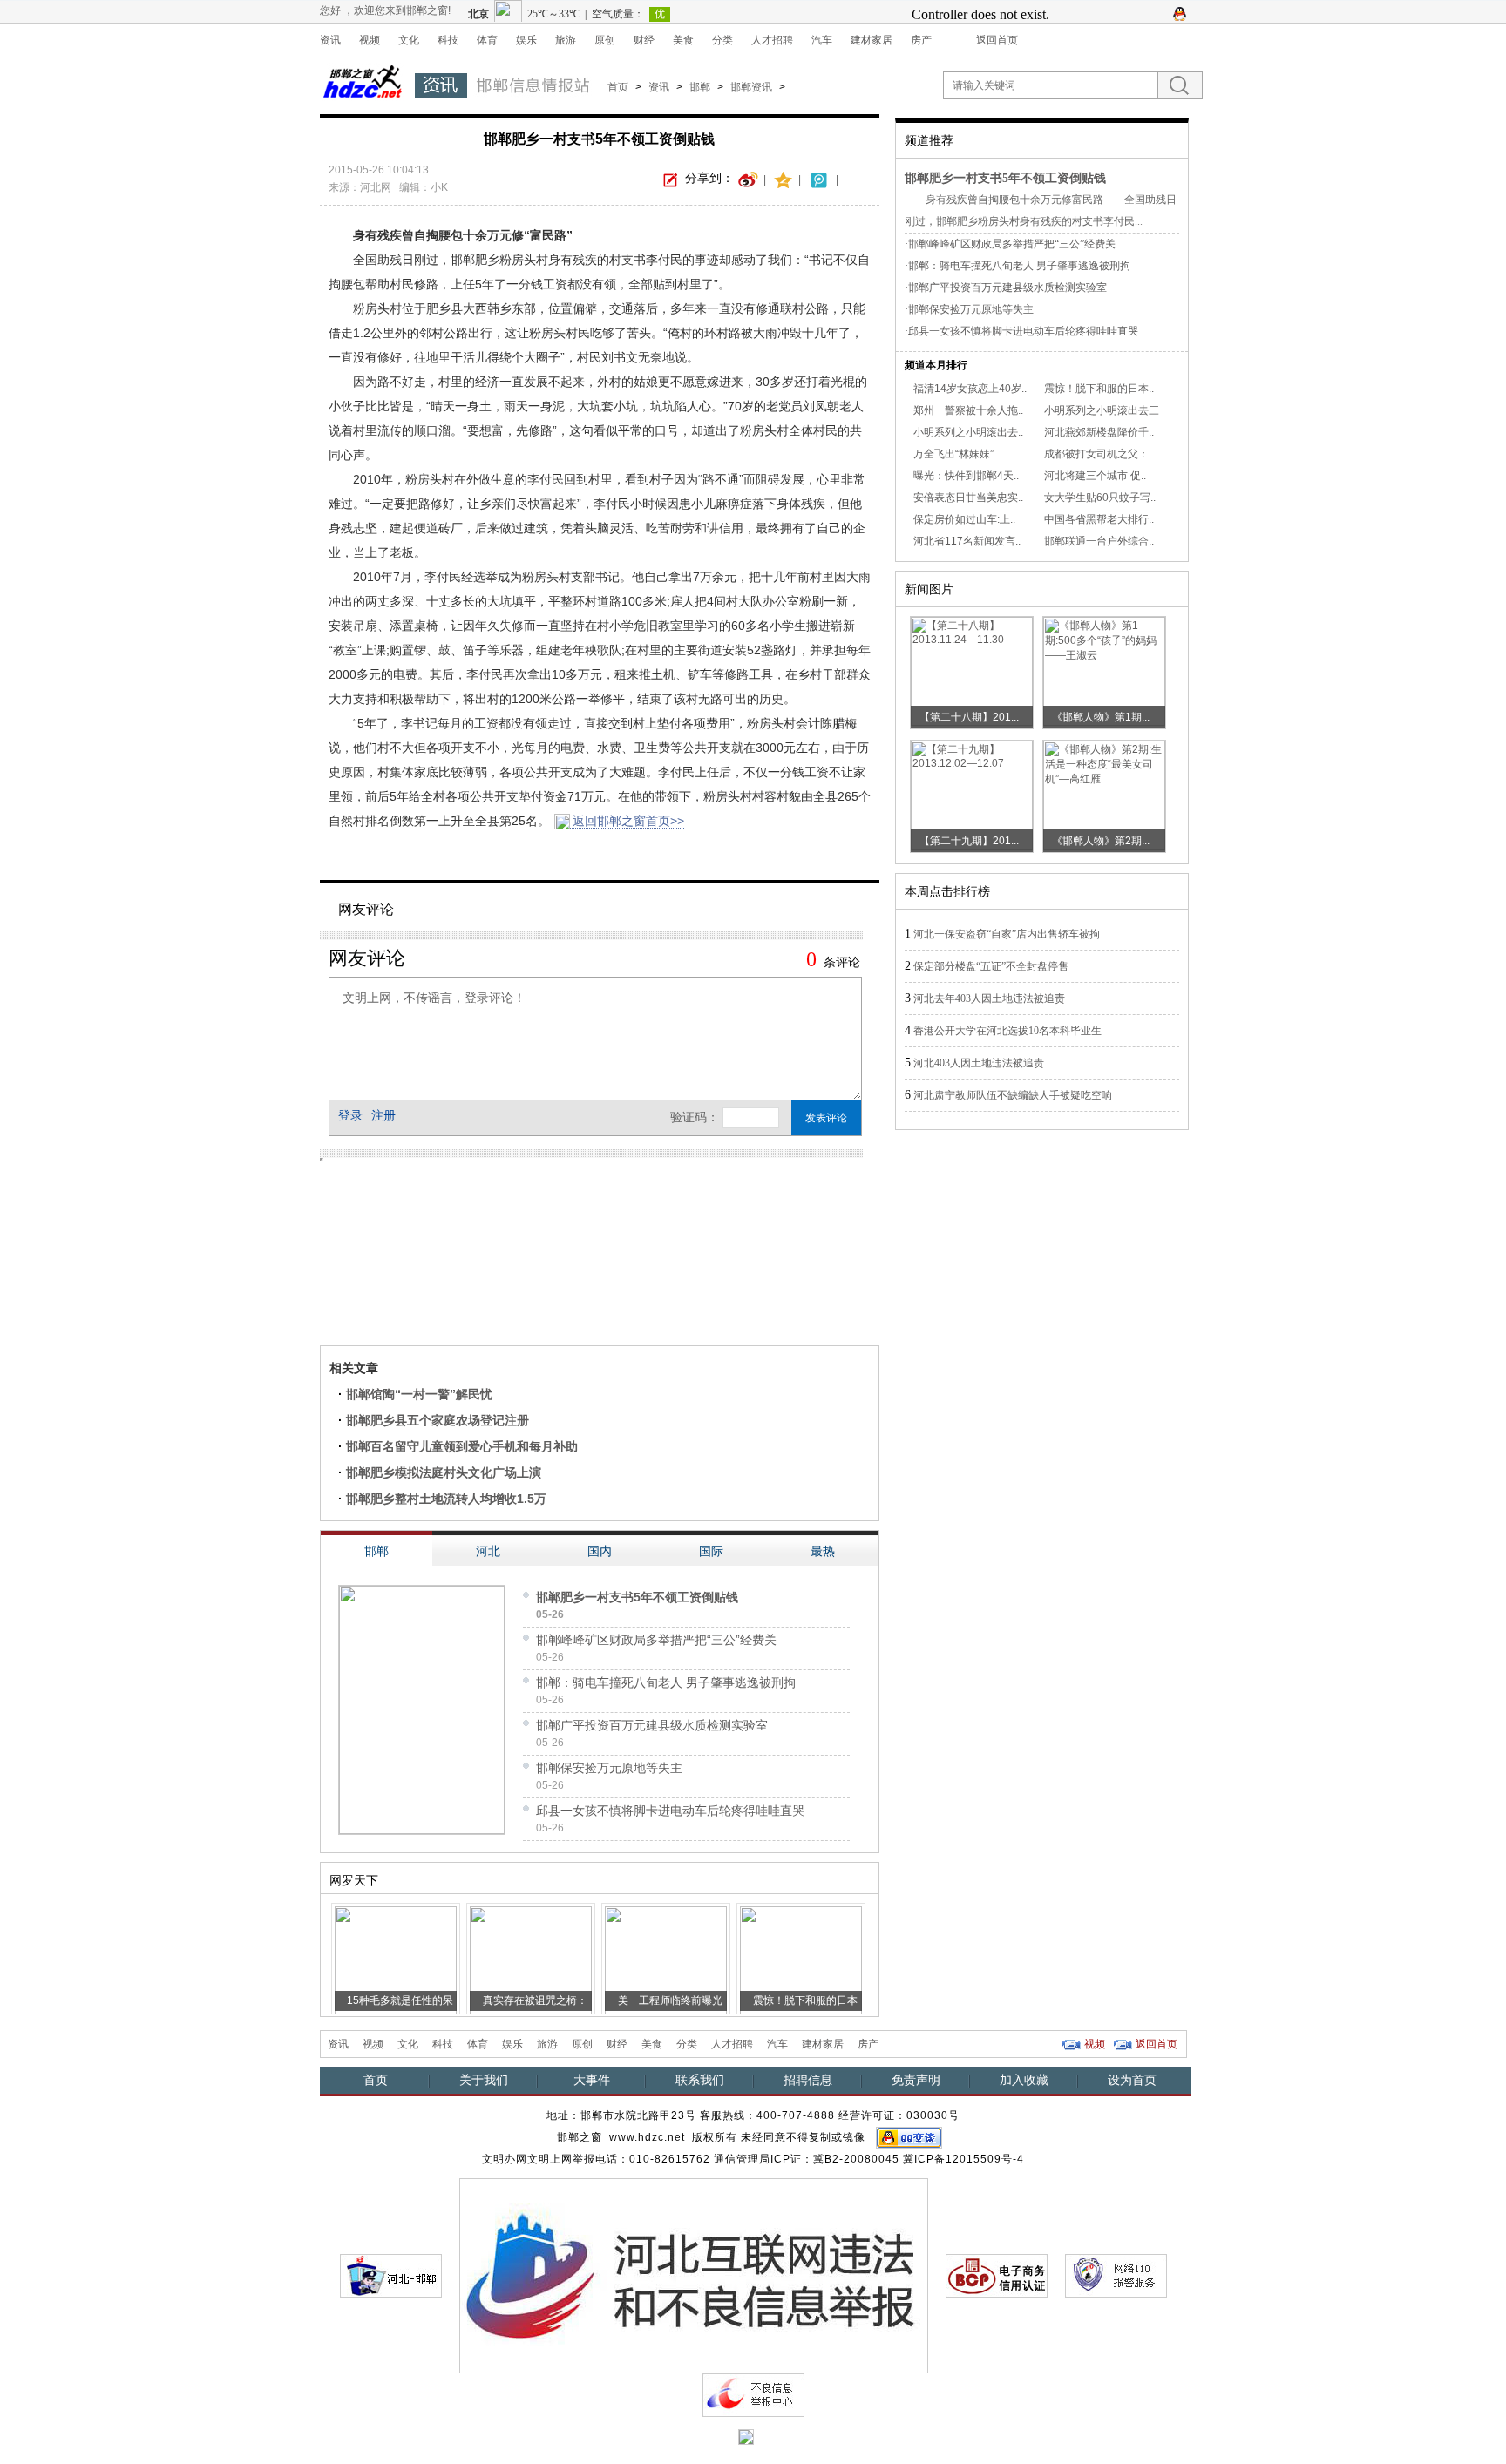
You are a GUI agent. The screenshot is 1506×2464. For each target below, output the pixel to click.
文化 (409, 40)
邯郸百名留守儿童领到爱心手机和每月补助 (462, 1446)
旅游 (566, 40)
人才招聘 (772, 40)
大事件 (592, 2080)
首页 (618, 87)
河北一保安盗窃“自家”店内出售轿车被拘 (1007, 934)
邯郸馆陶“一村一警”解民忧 (419, 1394)
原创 (605, 40)
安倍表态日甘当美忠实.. (968, 498)
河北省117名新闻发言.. (967, 541)
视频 (370, 40)
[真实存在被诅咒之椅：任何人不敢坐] (531, 1959)
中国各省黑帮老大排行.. (1099, 519)
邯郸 (700, 87)
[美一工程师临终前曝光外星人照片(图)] (666, 1959)
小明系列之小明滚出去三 (1102, 410)
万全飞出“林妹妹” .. (957, 454)
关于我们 (484, 2080)
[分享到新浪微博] (749, 179)
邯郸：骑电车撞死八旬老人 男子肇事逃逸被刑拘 (666, 1682)
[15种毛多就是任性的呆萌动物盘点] (396, 1959)
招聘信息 (808, 2080)
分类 (722, 40)
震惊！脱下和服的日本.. (1099, 389)
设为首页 (1132, 2080)
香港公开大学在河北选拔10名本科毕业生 (1007, 1031)
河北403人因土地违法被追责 (979, 1063)
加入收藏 (1024, 2080)
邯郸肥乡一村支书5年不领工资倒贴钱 (637, 1597)
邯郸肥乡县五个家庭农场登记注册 (438, 1420)
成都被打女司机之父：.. (1099, 454)
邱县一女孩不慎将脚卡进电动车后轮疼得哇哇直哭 (670, 1811)
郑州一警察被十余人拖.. (968, 410)
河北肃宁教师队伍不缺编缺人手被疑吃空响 (1013, 1095)
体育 (487, 40)
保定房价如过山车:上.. (964, 519)
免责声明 (916, 2080)
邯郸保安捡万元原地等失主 (609, 1768)
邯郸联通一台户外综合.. (1099, 541)
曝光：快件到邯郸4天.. (966, 476)
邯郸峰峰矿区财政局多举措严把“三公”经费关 (656, 1640)
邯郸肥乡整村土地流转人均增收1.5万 (446, 1499)
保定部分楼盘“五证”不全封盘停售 (991, 966)
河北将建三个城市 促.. (1095, 476)
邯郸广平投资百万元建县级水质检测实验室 (652, 1725)
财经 (644, 40)
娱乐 (526, 40)
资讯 (330, 40)
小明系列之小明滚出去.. (968, 432)
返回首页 (997, 40)
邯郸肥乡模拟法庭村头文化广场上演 (444, 1472)
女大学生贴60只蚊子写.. (1100, 498)
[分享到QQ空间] (784, 179)
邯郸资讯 (751, 87)
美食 (683, 40)
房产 (921, 40)
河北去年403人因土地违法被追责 (989, 998)
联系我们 (700, 2080)
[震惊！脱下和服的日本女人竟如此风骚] (801, 1959)
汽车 (822, 40)
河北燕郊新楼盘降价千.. (1099, 432)
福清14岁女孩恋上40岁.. (970, 389)
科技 (448, 40)
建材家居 (872, 40)
